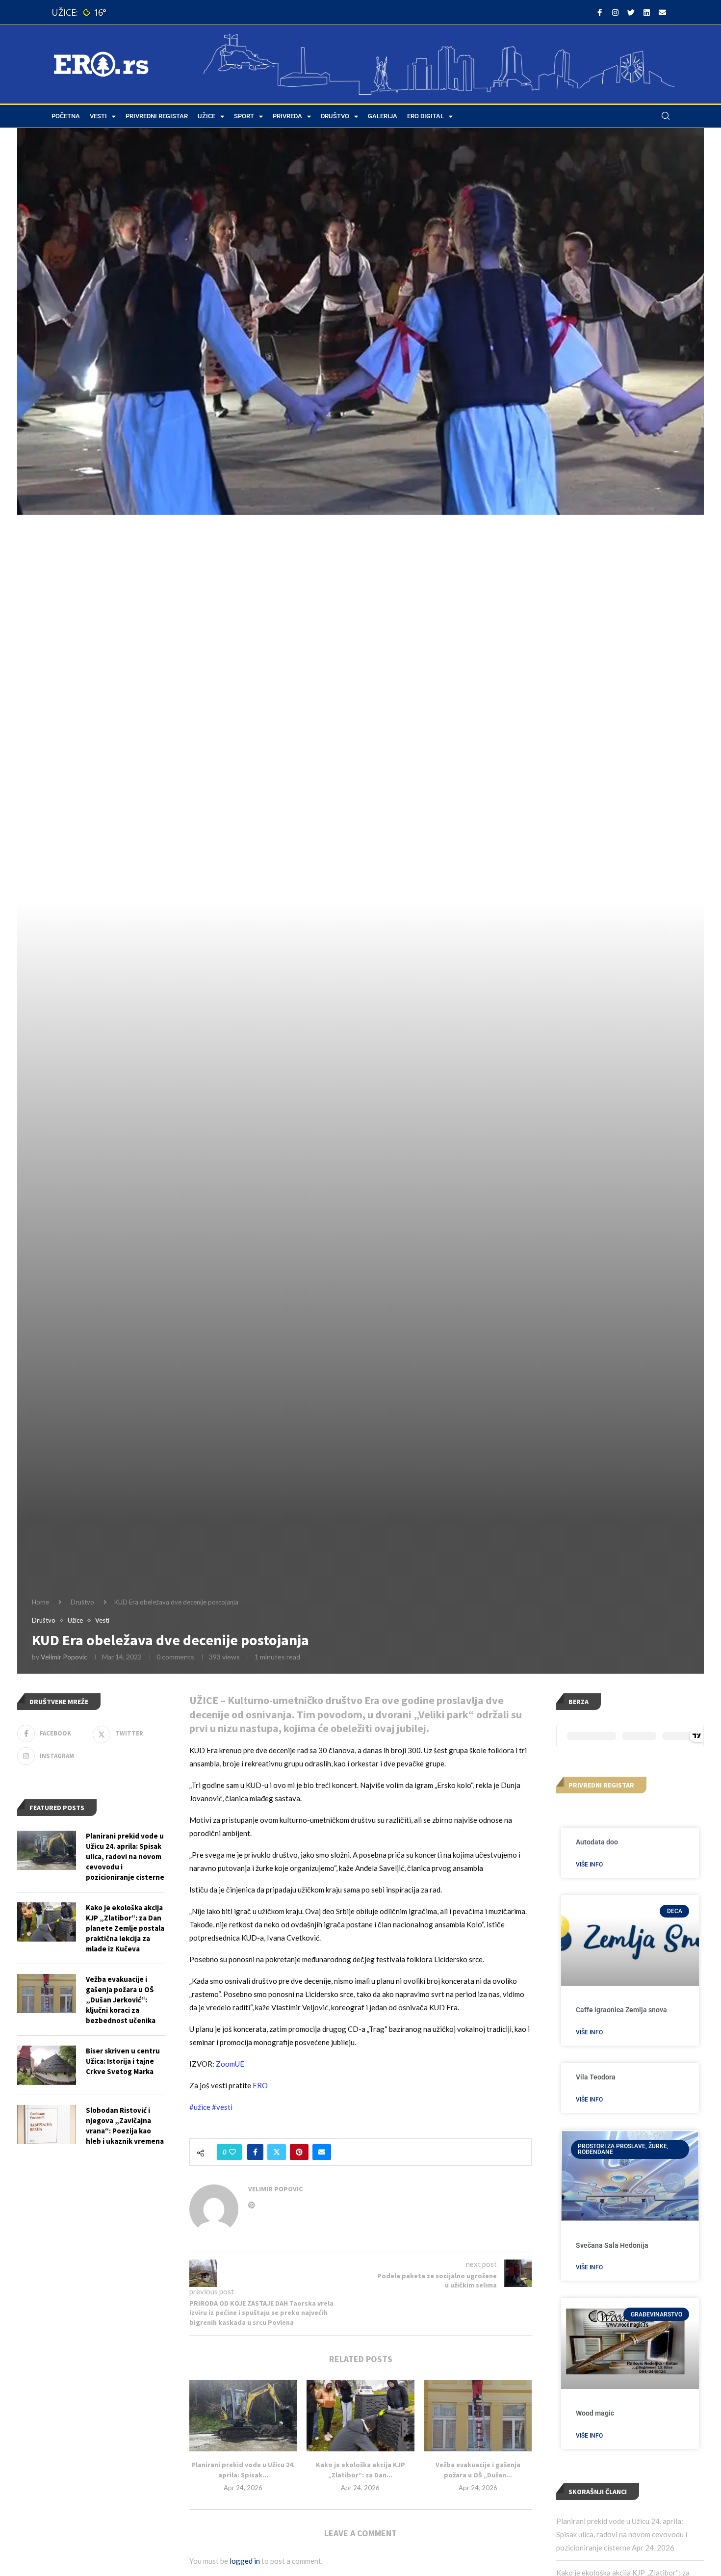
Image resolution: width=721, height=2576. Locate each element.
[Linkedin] (646, 12)
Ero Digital (425, 116)
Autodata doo (597, 1842)
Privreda (287, 116)
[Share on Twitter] (277, 2152)
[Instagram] (615, 12)
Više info (589, 1865)
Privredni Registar (157, 116)
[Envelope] (662, 12)
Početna (66, 116)
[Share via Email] (322, 2152)
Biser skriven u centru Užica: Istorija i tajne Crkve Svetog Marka (123, 2061)
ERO (260, 2085)
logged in (245, 2561)
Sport (244, 116)
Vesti (98, 116)
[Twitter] (631, 12)
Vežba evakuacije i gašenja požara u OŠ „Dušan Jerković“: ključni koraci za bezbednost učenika (121, 2000)
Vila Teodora (596, 2077)
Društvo (335, 116)
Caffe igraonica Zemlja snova (621, 2010)
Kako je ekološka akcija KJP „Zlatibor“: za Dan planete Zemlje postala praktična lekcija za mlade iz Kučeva (125, 1928)
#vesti (222, 2107)
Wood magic (595, 2413)
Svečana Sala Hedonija (612, 2245)
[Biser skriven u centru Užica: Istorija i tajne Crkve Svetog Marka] (47, 2065)
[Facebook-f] (599, 12)
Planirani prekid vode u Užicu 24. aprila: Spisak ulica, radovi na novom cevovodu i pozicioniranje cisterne (622, 2534)
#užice (200, 2107)
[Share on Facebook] (255, 2152)
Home (40, 1602)
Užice (206, 116)
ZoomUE (230, 2064)
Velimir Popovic (64, 1657)
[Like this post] (232, 2152)
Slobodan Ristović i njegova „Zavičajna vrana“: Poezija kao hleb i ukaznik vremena (125, 2126)
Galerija (383, 116)
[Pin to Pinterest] (299, 2152)
